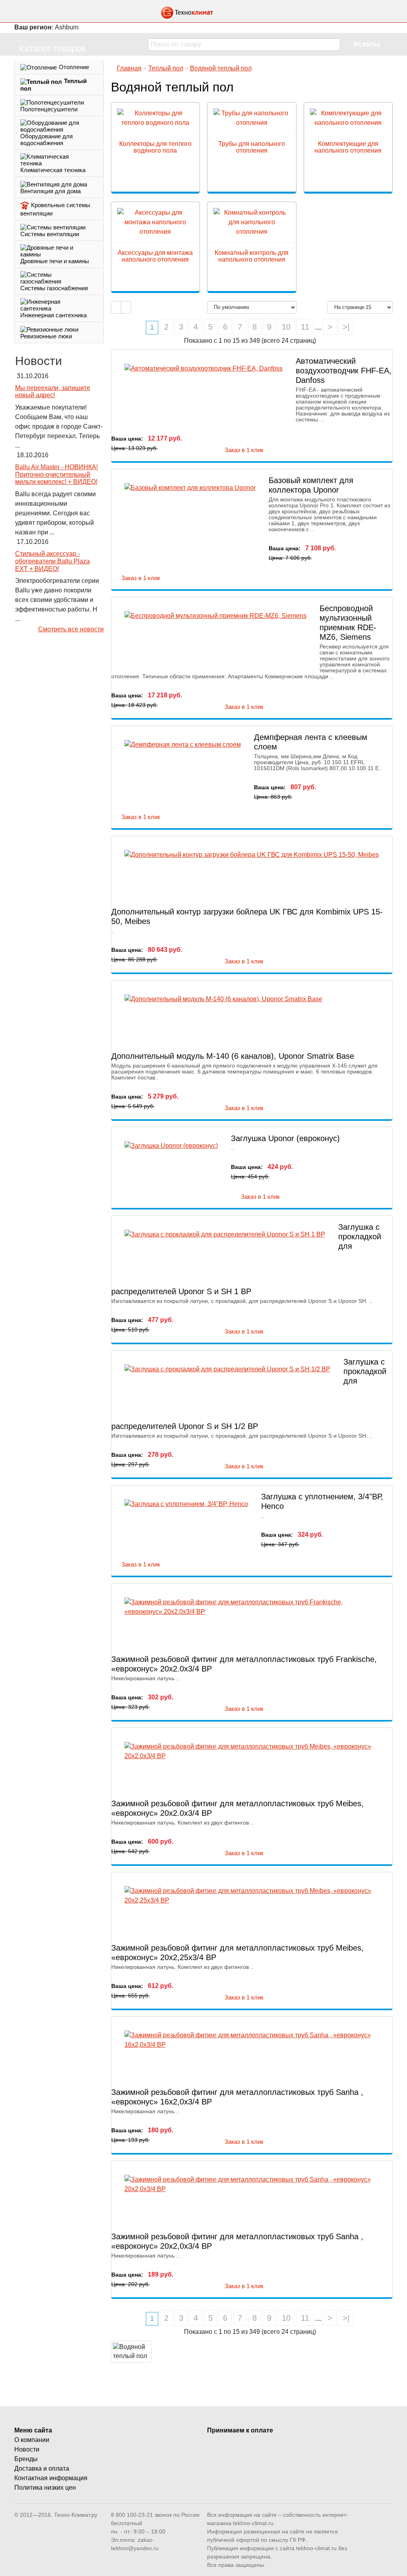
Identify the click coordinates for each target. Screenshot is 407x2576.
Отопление (74, 67)
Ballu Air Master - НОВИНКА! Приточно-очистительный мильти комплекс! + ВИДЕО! (56, 474)
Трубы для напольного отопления (252, 147)
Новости (27, 2449)
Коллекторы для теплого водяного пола (155, 147)
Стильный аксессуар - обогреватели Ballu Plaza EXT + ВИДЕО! (52, 561)
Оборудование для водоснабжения (47, 140)
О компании (32, 2440)
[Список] (116, 308)
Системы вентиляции (50, 234)
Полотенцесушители (49, 109)
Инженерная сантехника (53, 315)
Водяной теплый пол (221, 68)
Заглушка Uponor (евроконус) (285, 1138)
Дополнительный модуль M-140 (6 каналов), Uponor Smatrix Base (233, 1056)
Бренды (26, 2459)
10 (286, 327)
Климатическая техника (53, 170)
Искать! (367, 44)
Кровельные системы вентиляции (55, 209)
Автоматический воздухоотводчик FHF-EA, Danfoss (344, 371)
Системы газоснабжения (54, 288)
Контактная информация (51, 2478)
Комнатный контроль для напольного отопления (252, 256)
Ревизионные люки (46, 336)
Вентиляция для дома (50, 191)
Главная (129, 68)
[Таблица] (126, 308)
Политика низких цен (45, 2488)
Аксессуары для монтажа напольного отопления (155, 256)
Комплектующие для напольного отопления (348, 147)
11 (305, 327)
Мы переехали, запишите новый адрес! (53, 392)
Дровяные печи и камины (55, 261)
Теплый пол (53, 85)
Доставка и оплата (42, 2468)
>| (346, 327)
